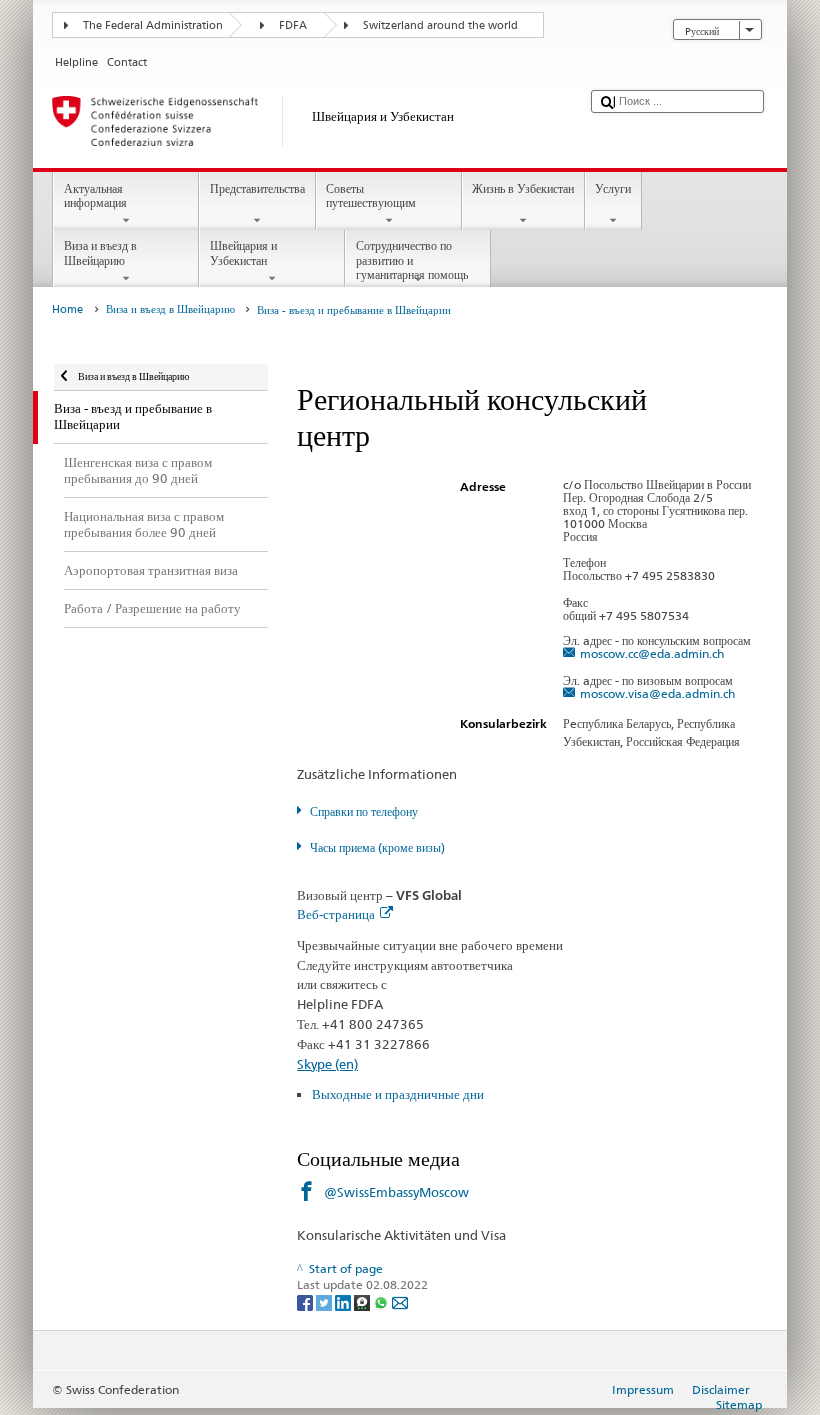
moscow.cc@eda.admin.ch (652, 653)
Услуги (613, 188)
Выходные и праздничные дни (398, 1094)
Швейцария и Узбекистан (243, 252)
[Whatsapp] (382, 1301)
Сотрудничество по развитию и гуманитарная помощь (412, 260)
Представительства (257, 188)
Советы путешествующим (371, 195)
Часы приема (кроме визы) (377, 847)
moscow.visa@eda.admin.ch (657, 693)
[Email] (400, 1301)
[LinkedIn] (344, 1301)
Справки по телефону (363, 811)
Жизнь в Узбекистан (523, 188)
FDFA (293, 25)
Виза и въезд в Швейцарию (100, 252)
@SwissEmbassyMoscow (396, 1192)
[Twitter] (325, 1301)
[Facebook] (306, 1301)
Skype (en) (327, 1064)
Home (67, 309)
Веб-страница (336, 914)
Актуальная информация (95, 195)
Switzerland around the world (440, 25)
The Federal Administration (153, 25)
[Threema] (363, 1301)
